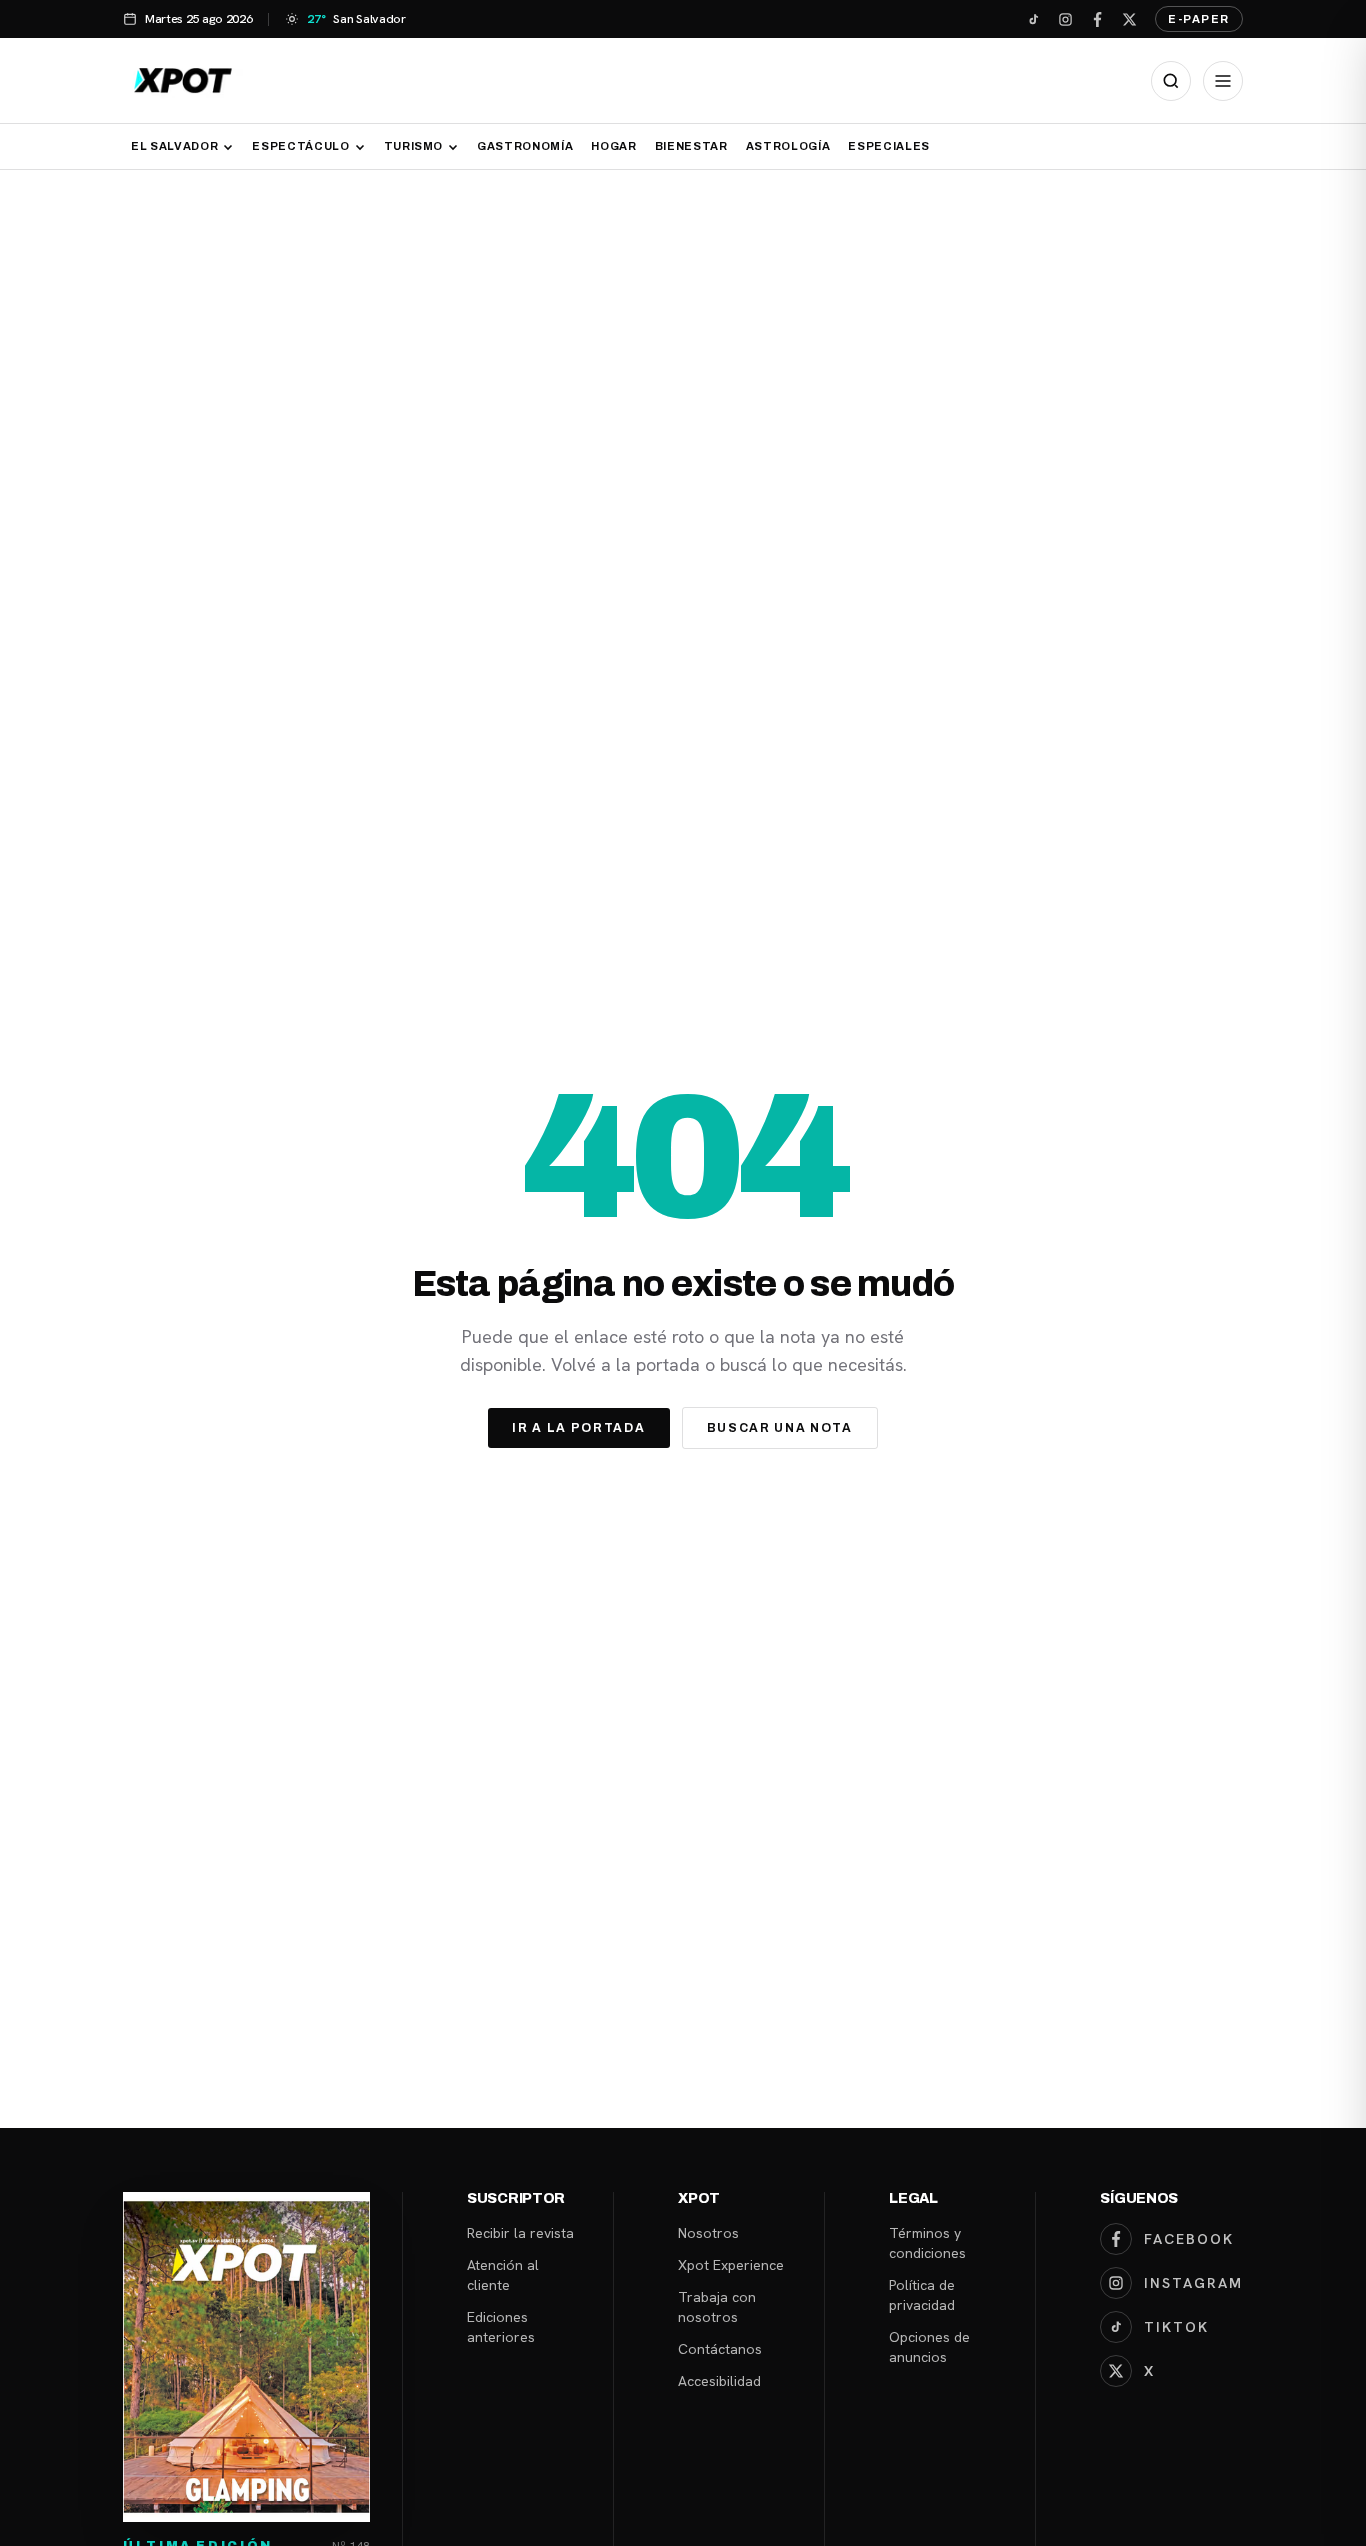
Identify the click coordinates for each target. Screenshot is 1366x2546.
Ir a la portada (578, 1428)
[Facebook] (1097, 19)
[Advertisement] (683, 320)
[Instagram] (1065, 19)
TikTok (1176, 2327)
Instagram (1193, 2283)
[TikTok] (1033, 19)
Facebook (1189, 2239)
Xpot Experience (731, 2265)
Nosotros (708, 2233)
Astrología (788, 146)
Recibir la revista (520, 2233)
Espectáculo (300, 146)
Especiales (889, 146)
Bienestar (691, 146)
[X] (1129, 19)
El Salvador (174, 146)
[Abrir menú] (1223, 81)
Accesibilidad (719, 2381)
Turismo (414, 146)
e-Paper (1199, 19)
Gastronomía (525, 146)
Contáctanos (720, 2349)
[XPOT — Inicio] (183, 80)
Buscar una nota (780, 1428)
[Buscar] (1171, 81)
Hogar (613, 146)
